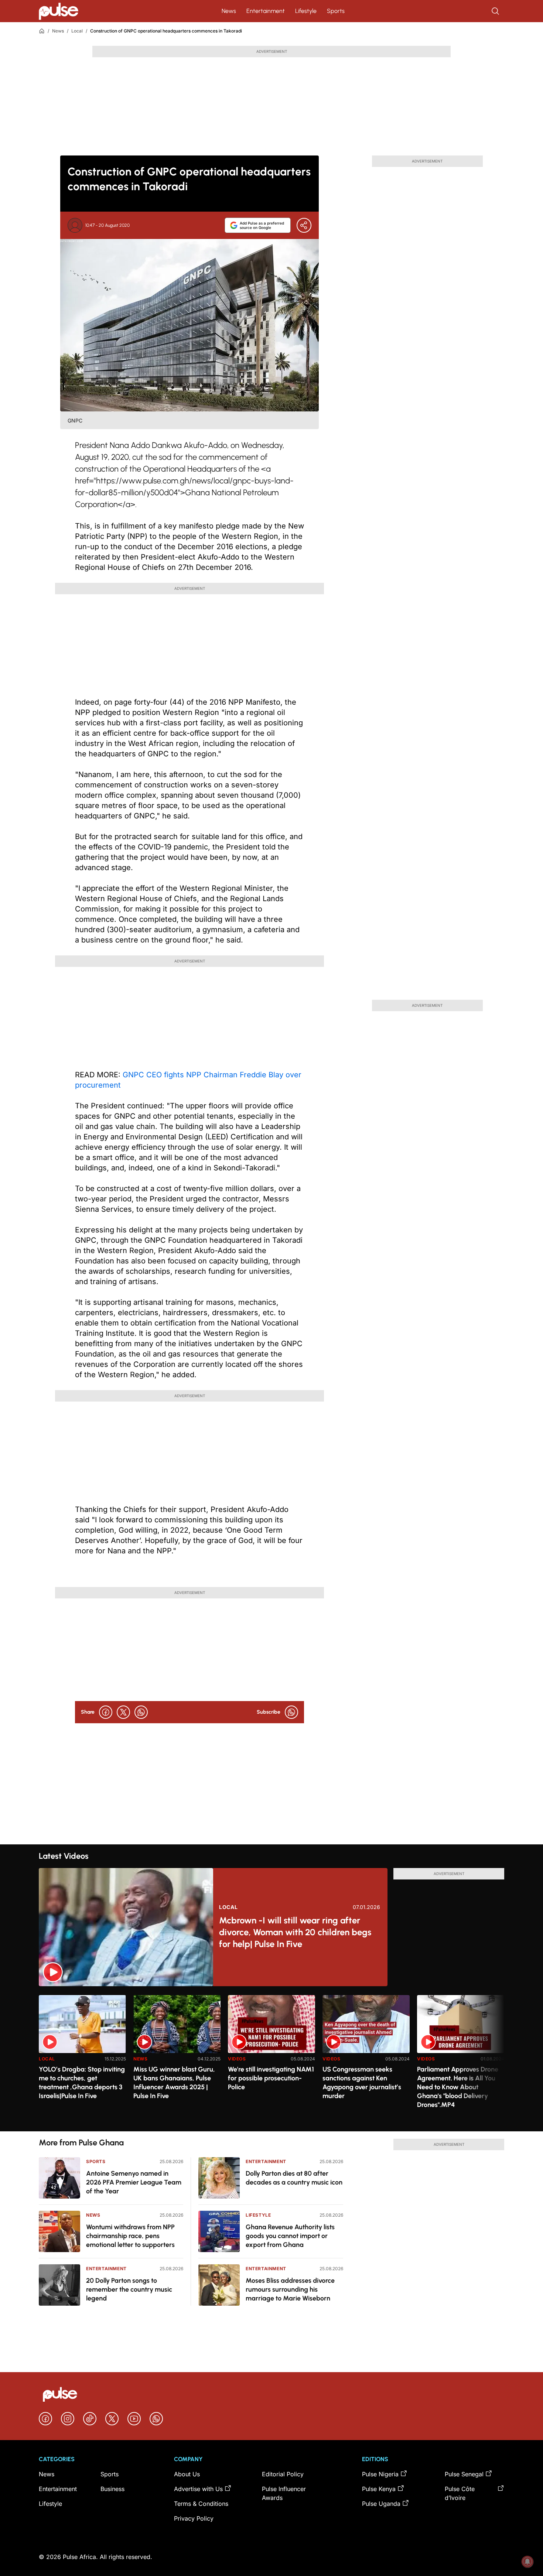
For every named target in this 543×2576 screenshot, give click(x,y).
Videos (237, 2059)
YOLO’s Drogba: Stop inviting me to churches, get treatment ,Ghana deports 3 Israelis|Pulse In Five (82, 2083)
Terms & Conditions (201, 2504)
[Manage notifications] (527, 2562)
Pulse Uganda (381, 2504)
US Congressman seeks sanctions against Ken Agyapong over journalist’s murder (362, 2083)
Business (112, 2489)
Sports (336, 11)
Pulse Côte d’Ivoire (460, 2493)
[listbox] (271, 2059)
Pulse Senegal (464, 2474)
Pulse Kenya (379, 2489)
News (229, 11)
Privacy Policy (194, 2518)
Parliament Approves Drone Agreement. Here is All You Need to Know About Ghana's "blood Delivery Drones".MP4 (458, 2087)
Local (77, 31)
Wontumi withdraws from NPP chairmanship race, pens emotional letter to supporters (130, 2236)
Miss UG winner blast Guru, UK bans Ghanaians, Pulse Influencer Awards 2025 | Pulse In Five (174, 2083)
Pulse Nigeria (380, 2474)
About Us (187, 2474)
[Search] (496, 11)
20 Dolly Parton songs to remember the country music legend (129, 2289)
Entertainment (266, 11)
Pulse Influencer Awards (284, 2493)
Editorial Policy (283, 2474)
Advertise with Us (198, 2489)
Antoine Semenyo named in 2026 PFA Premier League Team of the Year (134, 2182)
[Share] (304, 225)
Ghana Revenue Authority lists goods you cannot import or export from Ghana (290, 2236)
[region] (271, 2059)
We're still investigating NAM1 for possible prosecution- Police (271, 2078)
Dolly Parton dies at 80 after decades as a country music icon (294, 2178)
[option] (82, 2060)
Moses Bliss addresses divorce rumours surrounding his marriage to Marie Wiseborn (290, 2289)
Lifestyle (306, 11)
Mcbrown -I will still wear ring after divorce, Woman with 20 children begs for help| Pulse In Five (295, 1932)
